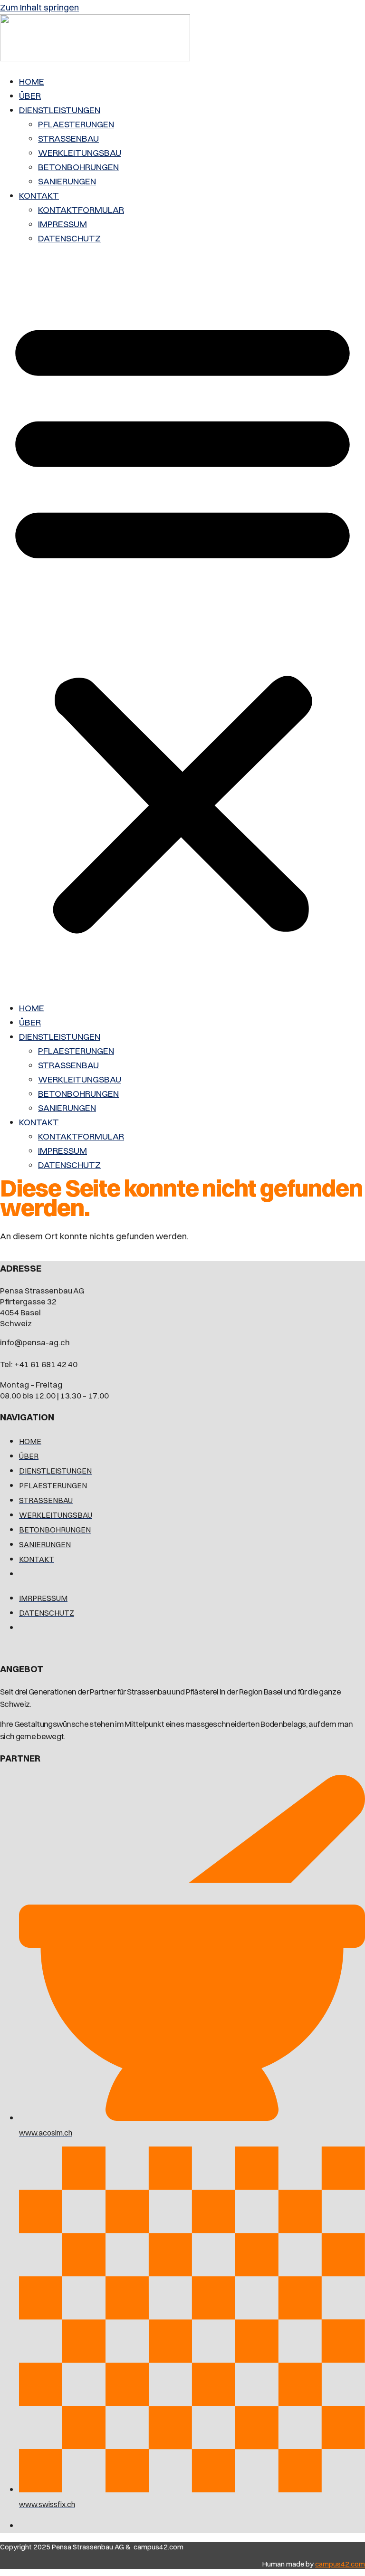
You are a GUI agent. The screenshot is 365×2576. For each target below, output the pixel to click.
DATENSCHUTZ (69, 238)
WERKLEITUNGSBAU (80, 153)
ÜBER (30, 96)
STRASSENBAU (68, 138)
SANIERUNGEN (67, 181)
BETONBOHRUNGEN (78, 167)
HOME (32, 81)
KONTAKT (39, 195)
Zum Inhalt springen (39, 7)
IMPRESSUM (62, 224)
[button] (182, 623)
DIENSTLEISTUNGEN (60, 110)
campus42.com (340, 2564)
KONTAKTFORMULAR (81, 210)
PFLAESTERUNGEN (76, 124)
